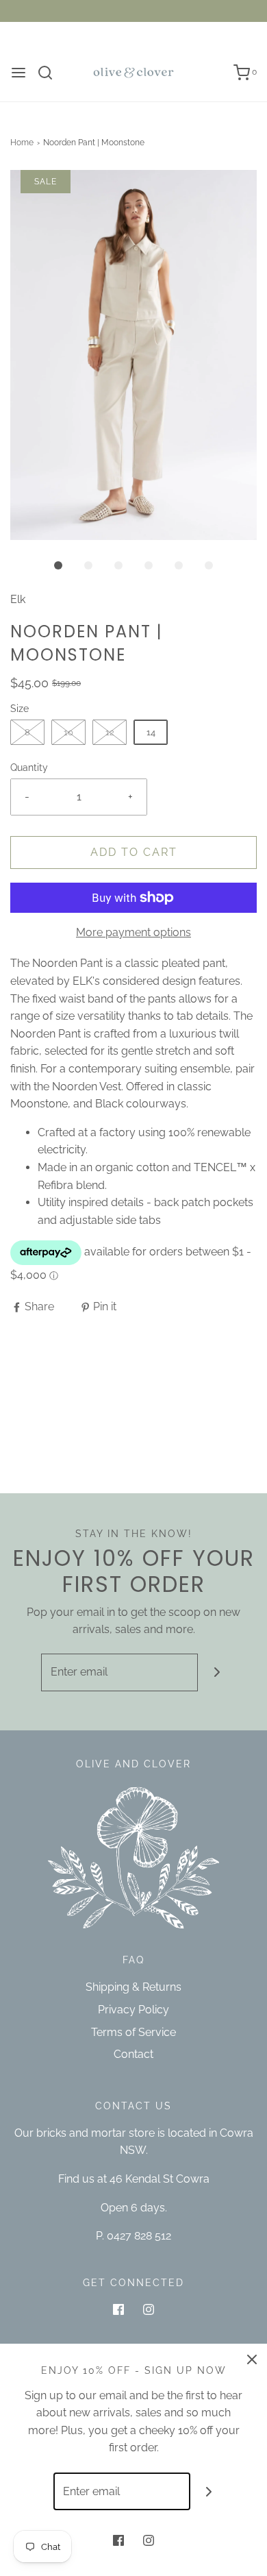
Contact (133, 2054)
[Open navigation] (18, 73)
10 (68, 732)
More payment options (133, 932)
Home (22, 143)
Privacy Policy (133, 2010)
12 (110, 732)
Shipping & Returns (133, 1987)
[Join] (217, 1672)
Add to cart (134, 852)
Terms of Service (133, 2032)
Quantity (29, 767)
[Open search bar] (50, 73)
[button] (133, 355)
